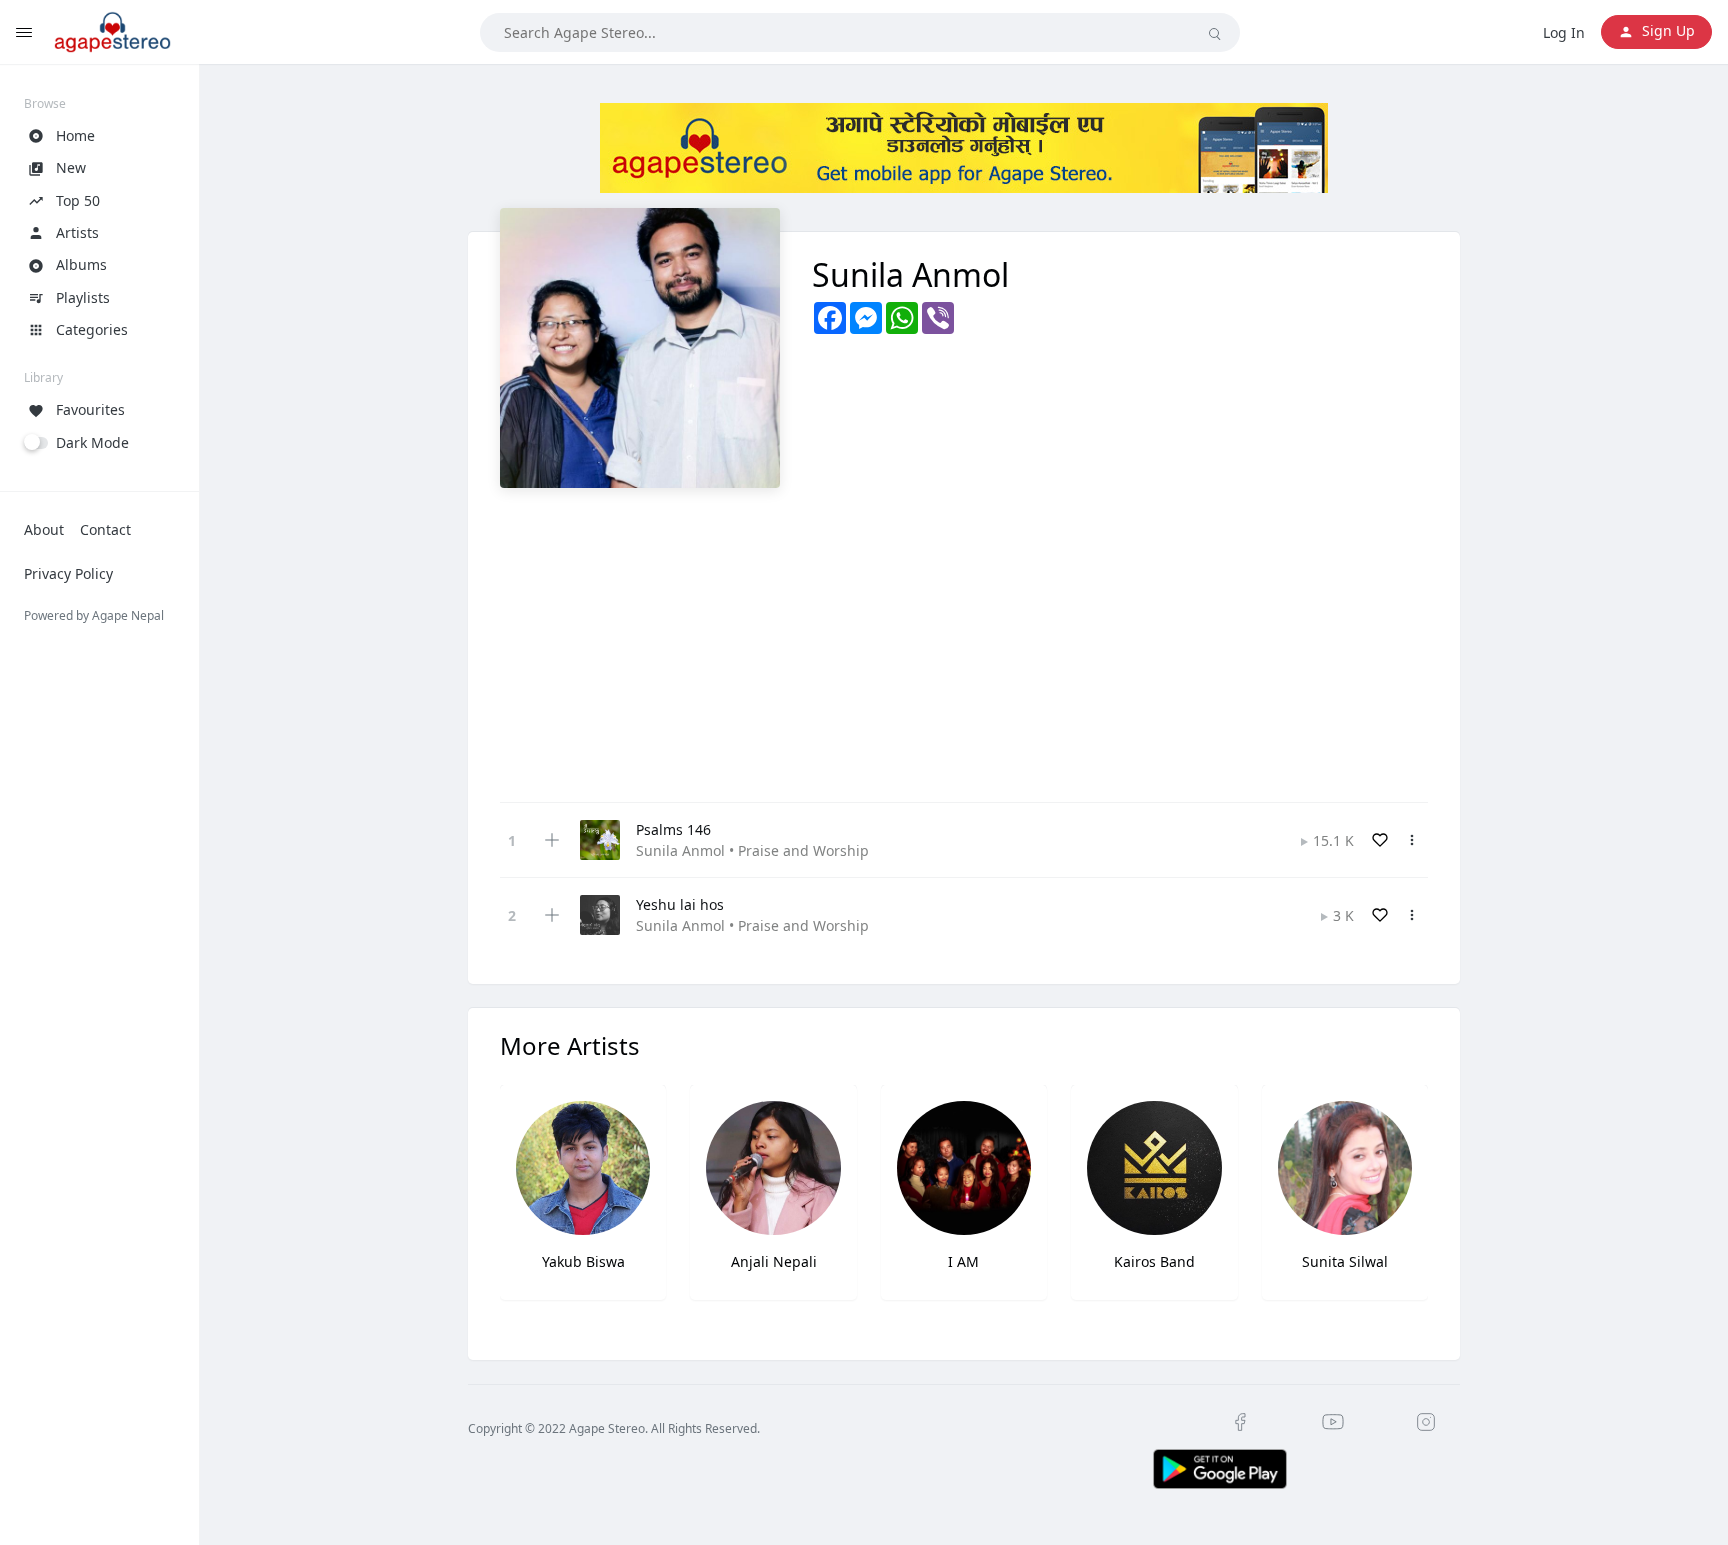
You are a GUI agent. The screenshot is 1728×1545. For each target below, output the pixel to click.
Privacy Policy (68, 573)
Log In (1564, 32)
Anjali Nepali (774, 1261)
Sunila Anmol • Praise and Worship (752, 850)
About (44, 529)
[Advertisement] (964, 638)
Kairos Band (1154, 1261)
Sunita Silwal (1345, 1261)
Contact (105, 529)
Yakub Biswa (583, 1261)
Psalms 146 (673, 829)
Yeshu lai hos (680, 904)
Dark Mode (92, 442)
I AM (963, 1261)
